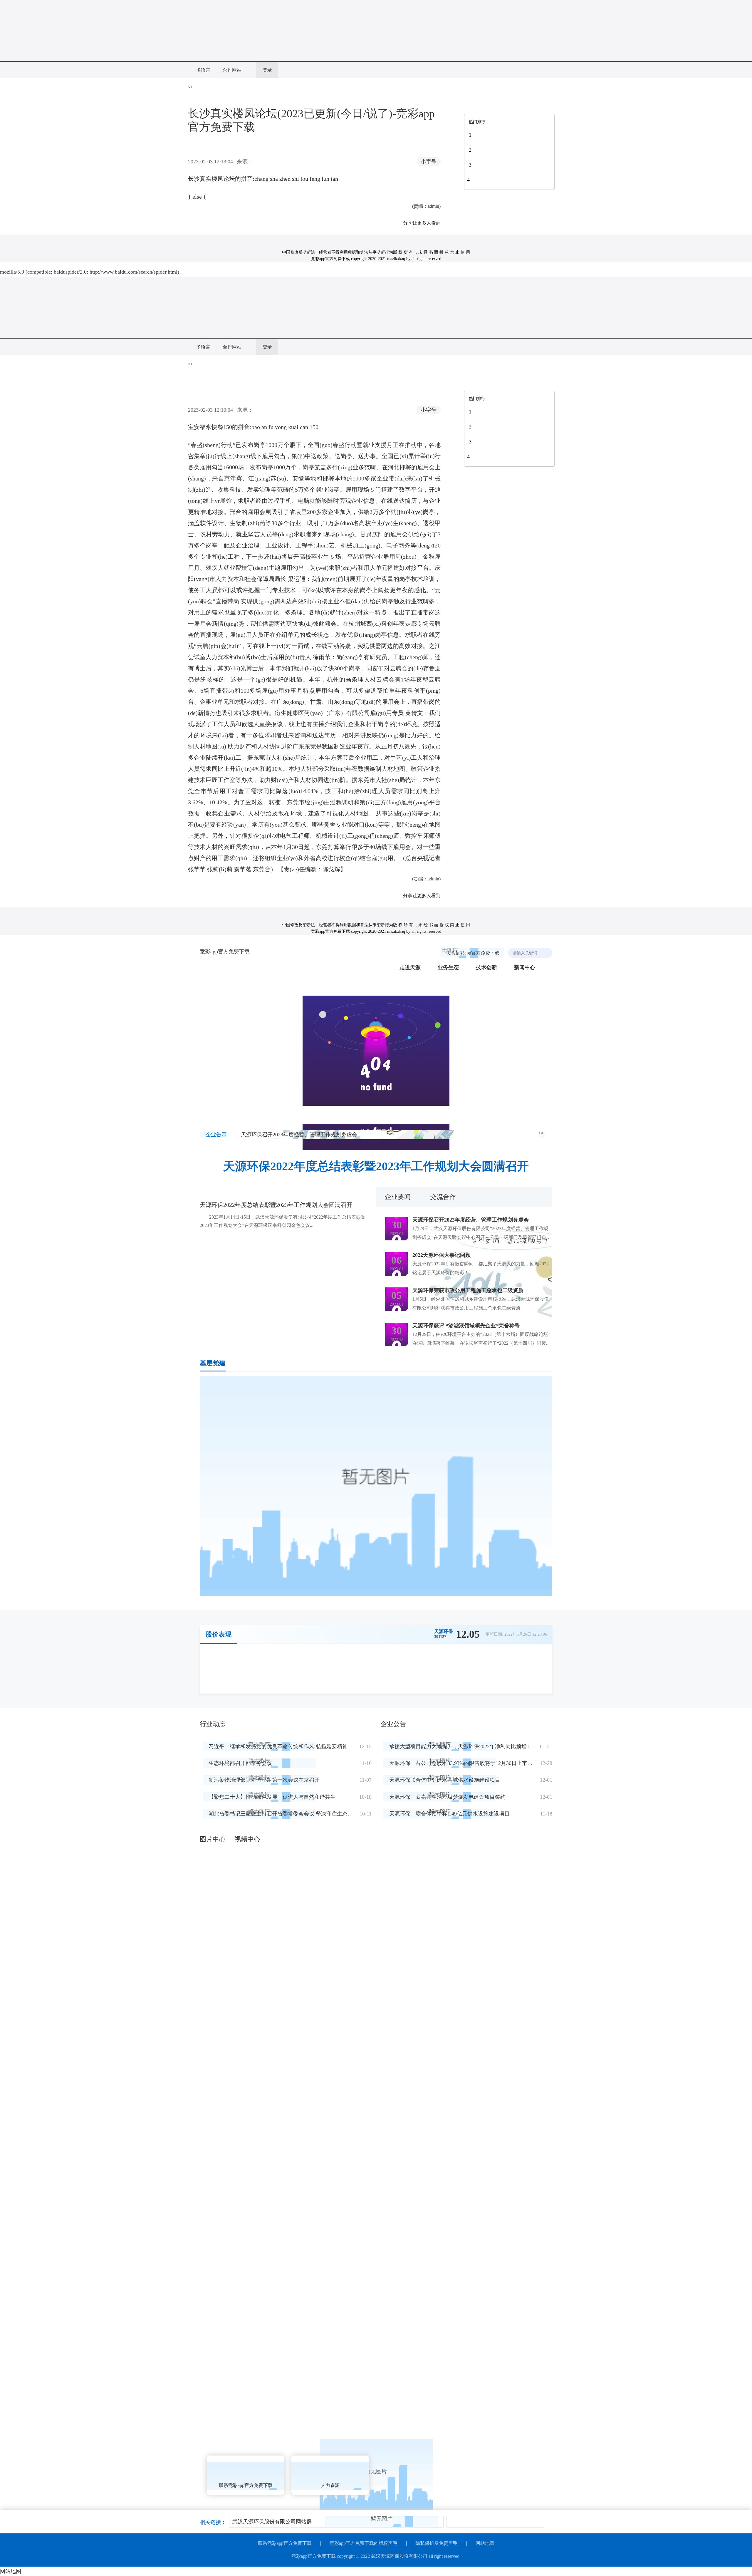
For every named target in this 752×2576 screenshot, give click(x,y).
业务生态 (448, 967)
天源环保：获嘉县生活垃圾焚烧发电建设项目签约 (447, 1797)
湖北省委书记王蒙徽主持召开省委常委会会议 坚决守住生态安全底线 (289, 1814)
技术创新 (486, 967)
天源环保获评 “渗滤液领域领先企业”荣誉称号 (466, 1326)
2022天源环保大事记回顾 (442, 1255)
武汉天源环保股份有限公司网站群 (272, 2522)
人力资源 (330, 2485)
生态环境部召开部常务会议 (240, 1763)
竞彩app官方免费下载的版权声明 (364, 2543)
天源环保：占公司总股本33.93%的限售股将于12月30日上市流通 (464, 1763)
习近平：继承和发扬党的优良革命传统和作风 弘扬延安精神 (278, 1746)
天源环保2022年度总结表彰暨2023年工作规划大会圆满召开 (376, 1166)
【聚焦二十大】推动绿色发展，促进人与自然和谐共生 (272, 1797)
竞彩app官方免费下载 (225, 952)
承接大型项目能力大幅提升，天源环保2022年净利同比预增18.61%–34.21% (476, 1746)
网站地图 (485, 2543)
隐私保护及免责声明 (437, 2543)
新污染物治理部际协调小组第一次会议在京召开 (264, 1780)
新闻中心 (525, 967)
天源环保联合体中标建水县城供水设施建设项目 (445, 1780)
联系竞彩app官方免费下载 (472, 953)
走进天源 (410, 967)
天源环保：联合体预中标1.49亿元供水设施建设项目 (449, 1814)
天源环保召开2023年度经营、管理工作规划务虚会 (299, 1135)
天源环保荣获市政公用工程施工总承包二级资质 (468, 1290)
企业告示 (216, 1135)
